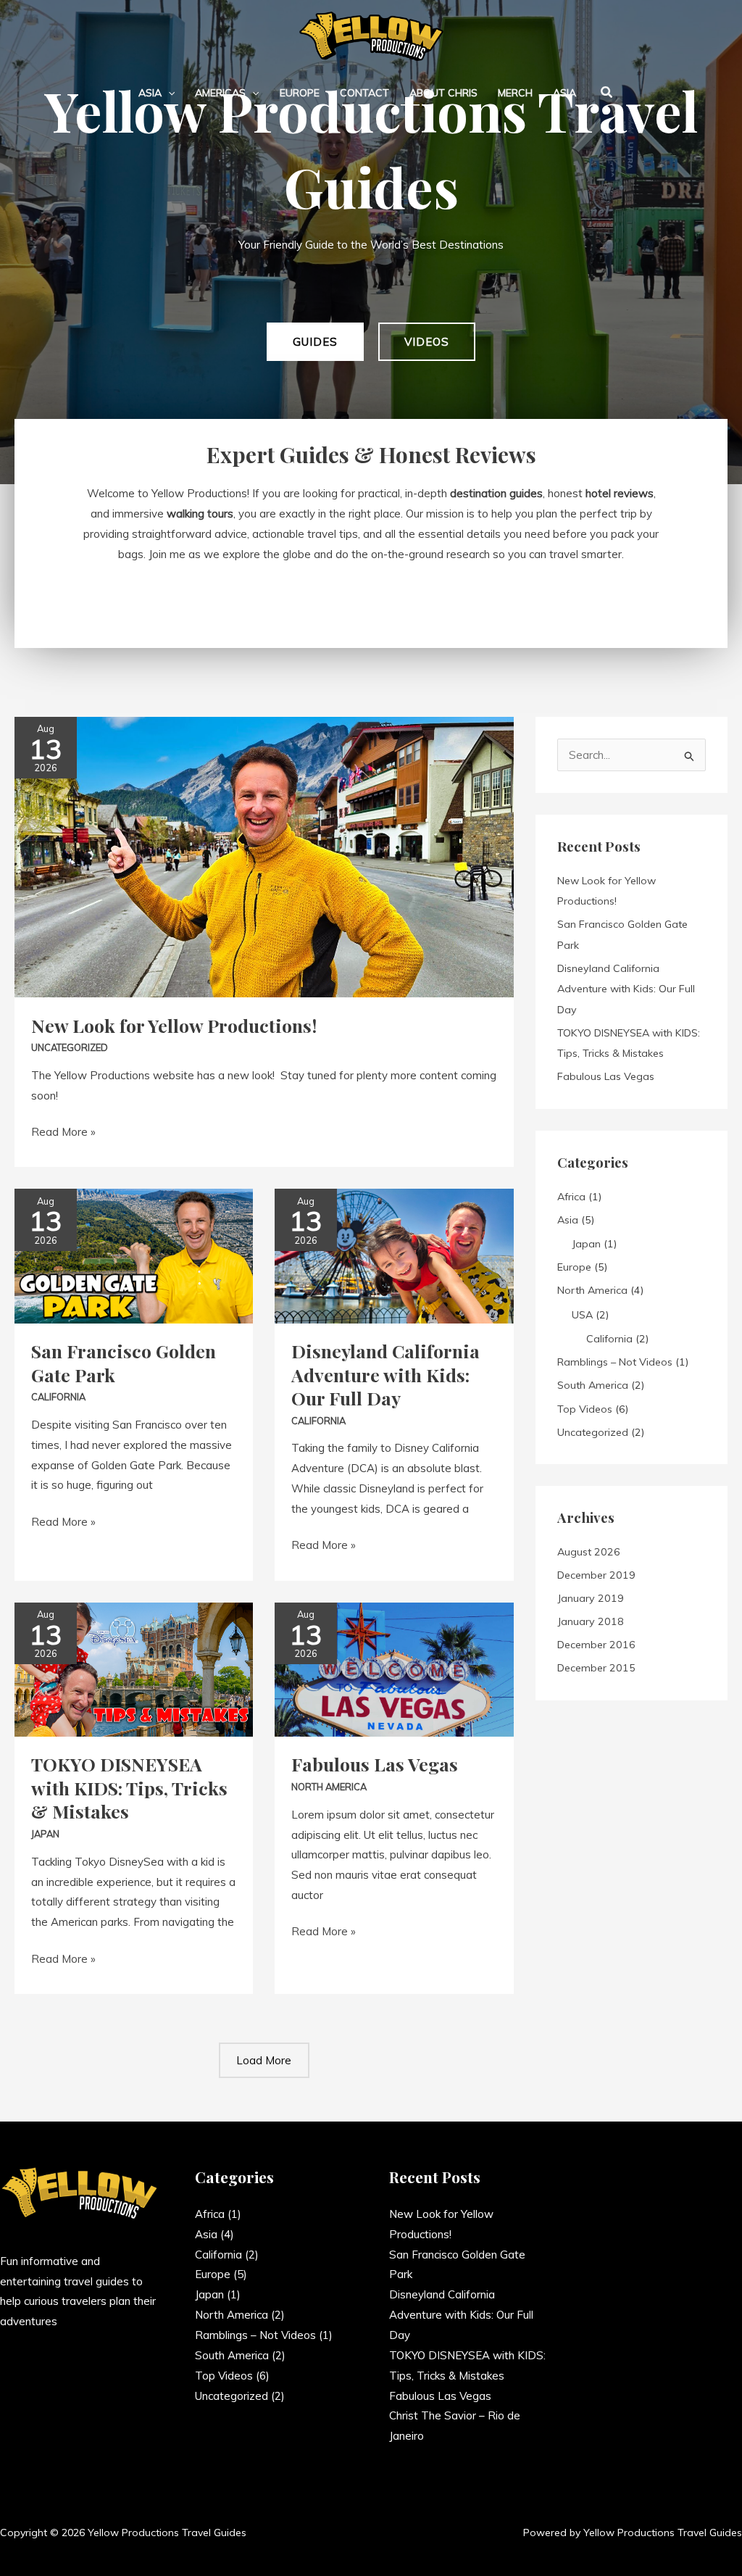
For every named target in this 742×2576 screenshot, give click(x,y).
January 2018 (591, 1621)
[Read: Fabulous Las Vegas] (394, 1668)
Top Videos (585, 1409)
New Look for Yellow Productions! (174, 1025)
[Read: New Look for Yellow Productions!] (264, 856)
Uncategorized (70, 1047)
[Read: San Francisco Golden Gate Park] (134, 1255)
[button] (168, 93)
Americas (220, 93)
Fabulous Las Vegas (375, 1764)
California (58, 1397)
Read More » (63, 1130)
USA (582, 1315)
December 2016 (596, 1645)
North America (329, 1787)
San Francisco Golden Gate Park (124, 1363)
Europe (300, 93)
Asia (150, 93)
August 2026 (589, 1552)
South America (593, 1385)
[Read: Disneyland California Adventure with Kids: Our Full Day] (394, 1255)
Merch (515, 93)
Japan (45, 1834)
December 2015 (596, 1668)
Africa (571, 1197)
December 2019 (596, 1575)
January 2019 (591, 1598)
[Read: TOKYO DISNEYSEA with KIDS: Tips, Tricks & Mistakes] (134, 1668)
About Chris (443, 93)
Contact (364, 93)
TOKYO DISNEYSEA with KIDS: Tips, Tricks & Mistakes (129, 1787)
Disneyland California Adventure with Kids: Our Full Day (385, 1374)
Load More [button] (264, 2060)
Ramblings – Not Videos (615, 1362)
